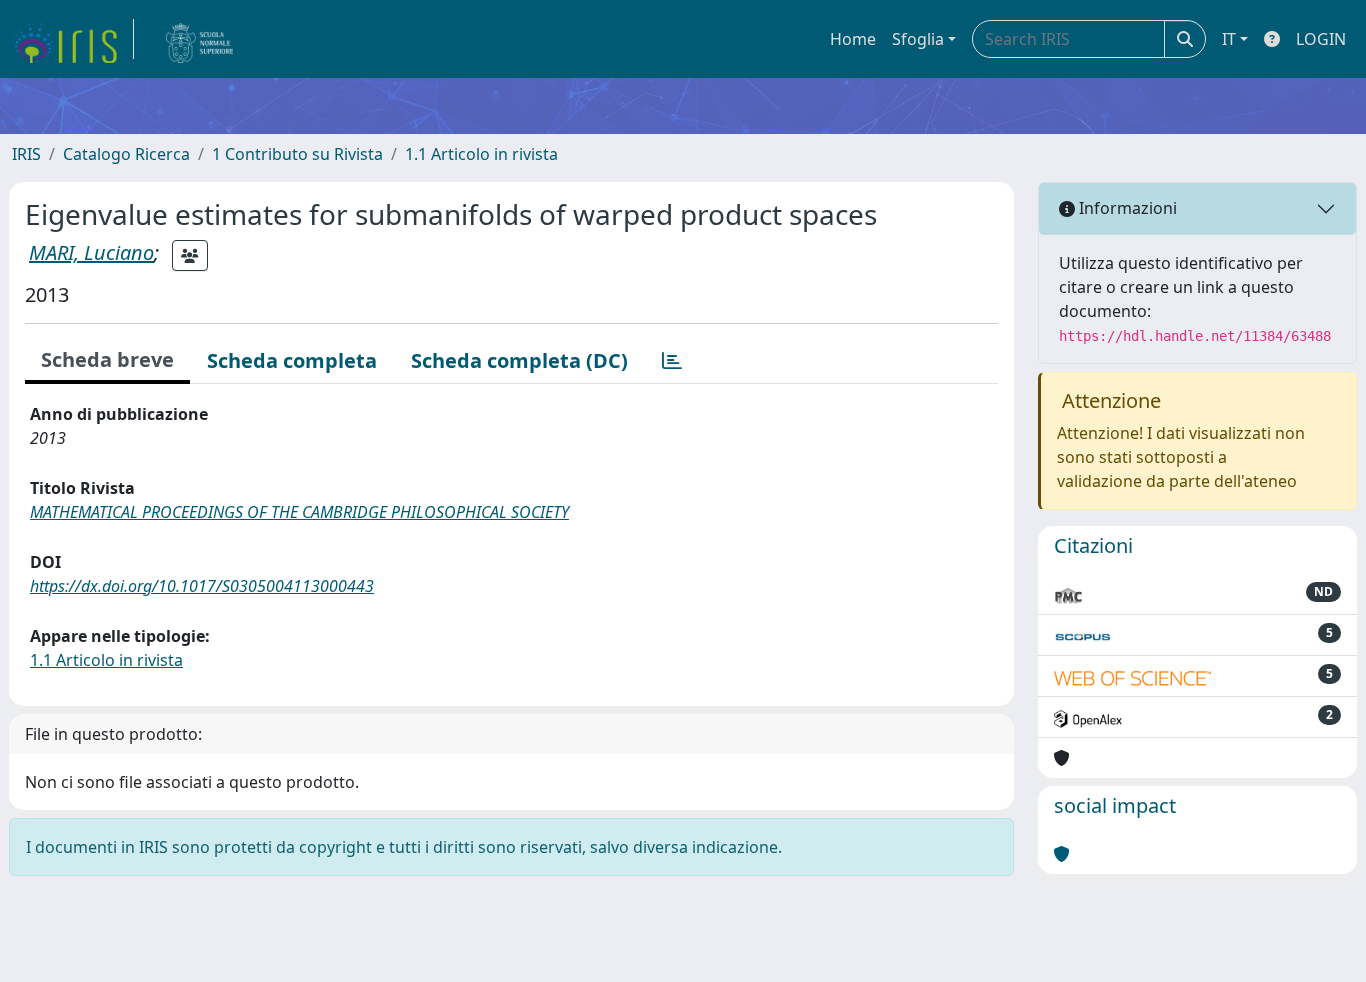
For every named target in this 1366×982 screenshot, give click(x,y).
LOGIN (1321, 39)
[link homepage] (73, 39)
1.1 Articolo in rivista (481, 154)
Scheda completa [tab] (292, 360)
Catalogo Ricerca (126, 154)
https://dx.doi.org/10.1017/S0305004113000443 (202, 586)
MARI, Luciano (91, 252)
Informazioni (1126, 208)
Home (853, 39)
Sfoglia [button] (918, 39)
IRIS (26, 154)
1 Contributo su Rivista (297, 154)
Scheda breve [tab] (107, 359)
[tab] (672, 361)
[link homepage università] (200, 39)
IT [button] (1229, 39)
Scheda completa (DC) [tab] (519, 360)
